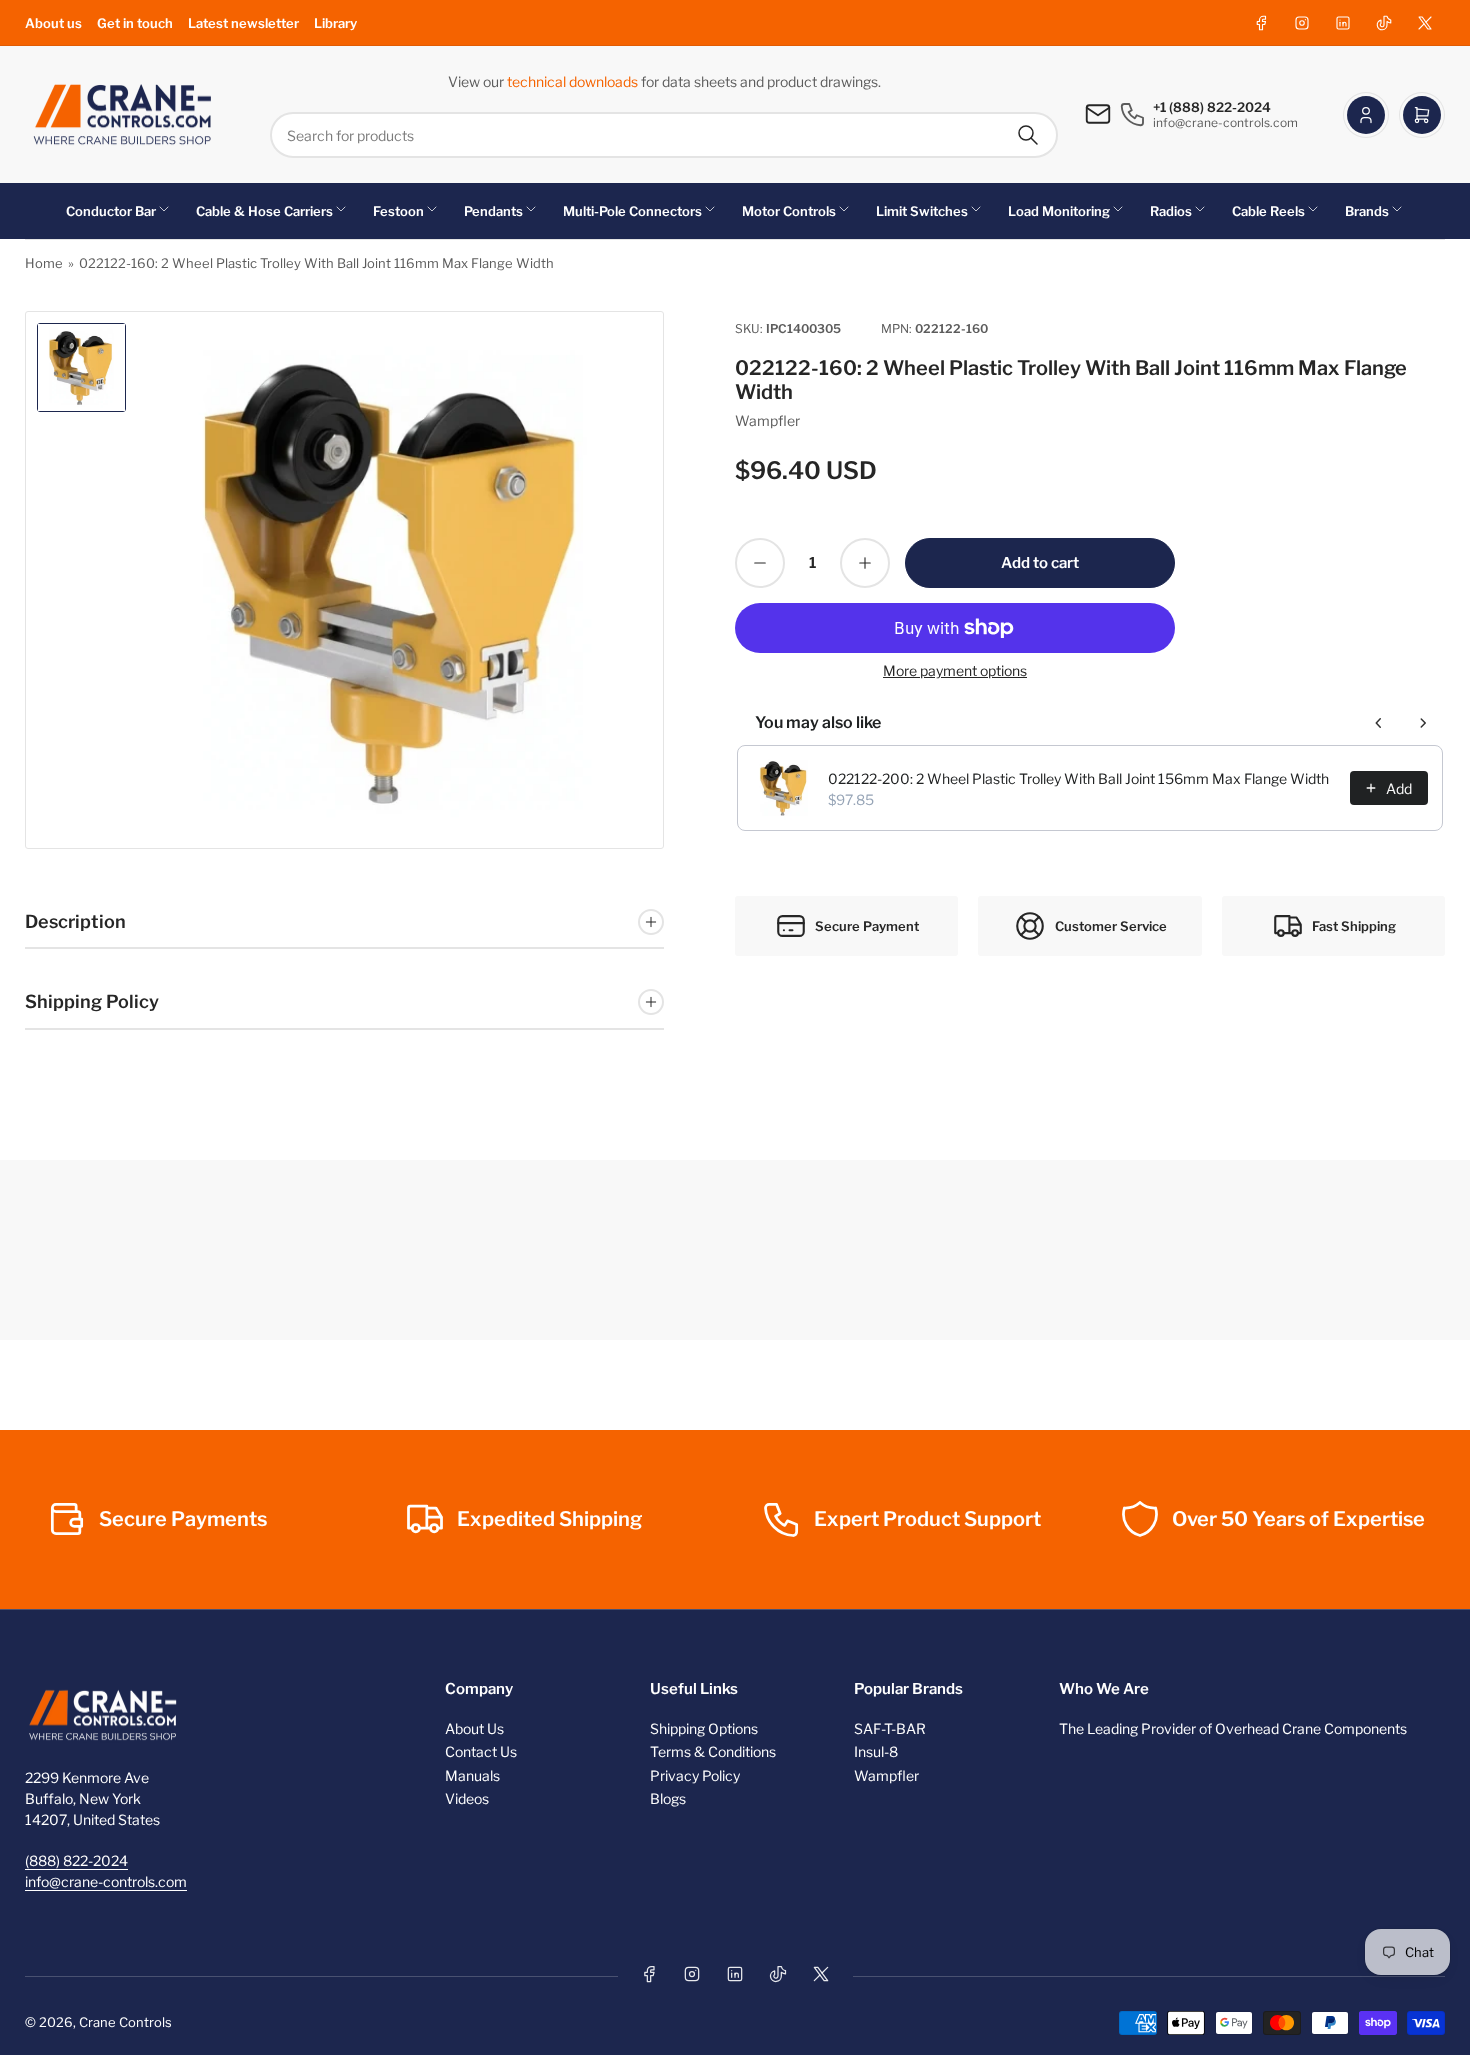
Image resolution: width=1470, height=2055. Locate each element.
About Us (474, 1728)
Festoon (398, 211)
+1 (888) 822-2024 (1212, 107)
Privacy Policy (695, 1775)
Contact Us (481, 1751)
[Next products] (1423, 723)
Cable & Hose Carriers (264, 211)
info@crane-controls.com (106, 1881)
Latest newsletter (243, 23)
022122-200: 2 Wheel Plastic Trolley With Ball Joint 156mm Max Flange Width (1078, 778)
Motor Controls (789, 211)
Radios (1171, 211)
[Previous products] (1379, 723)
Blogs (668, 1798)
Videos (467, 1798)
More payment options (955, 670)
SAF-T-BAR (890, 1728)
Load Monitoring (1059, 211)
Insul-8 (876, 1751)
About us (53, 23)
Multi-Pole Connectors (632, 211)
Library (335, 23)
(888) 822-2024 (76, 1860)
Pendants (493, 211)
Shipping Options (704, 1728)
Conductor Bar (111, 211)
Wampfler (767, 420)
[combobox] (664, 135)
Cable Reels (1268, 211)
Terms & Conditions (713, 1751)
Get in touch (135, 23)
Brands (1367, 211)
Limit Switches (922, 211)
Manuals (472, 1775)
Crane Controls (125, 2022)
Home (44, 263)
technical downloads (574, 81)
